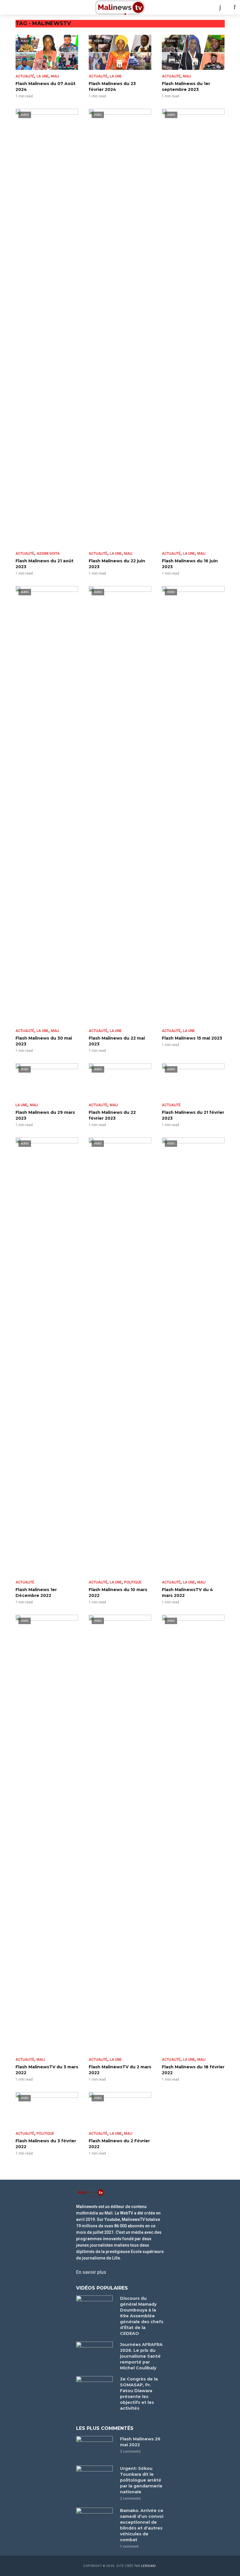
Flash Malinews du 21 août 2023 (44, 564)
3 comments (130, 2451)
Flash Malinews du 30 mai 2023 (44, 1041)
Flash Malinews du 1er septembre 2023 (186, 87)
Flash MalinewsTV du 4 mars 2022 (187, 1593)
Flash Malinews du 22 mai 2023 (117, 1041)
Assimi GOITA (48, 554)
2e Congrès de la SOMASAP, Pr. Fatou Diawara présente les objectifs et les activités (139, 2394)
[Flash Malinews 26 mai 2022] (95, 2448)
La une (43, 76)
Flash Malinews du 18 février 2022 (193, 2070)
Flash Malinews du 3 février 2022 (46, 2144)
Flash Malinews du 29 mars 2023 (45, 1115)
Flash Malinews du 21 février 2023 (193, 1115)
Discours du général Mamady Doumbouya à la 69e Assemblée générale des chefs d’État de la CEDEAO (142, 2316)
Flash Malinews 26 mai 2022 (140, 2442)
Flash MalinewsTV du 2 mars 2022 (120, 2070)
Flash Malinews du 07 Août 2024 (46, 87)
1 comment (129, 2546)
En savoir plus (91, 2272)
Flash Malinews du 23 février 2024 (112, 87)
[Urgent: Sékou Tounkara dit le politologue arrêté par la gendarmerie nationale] (95, 2478)
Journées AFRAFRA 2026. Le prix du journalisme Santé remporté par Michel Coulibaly (141, 2356)
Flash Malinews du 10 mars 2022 (118, 1593)
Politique (133, 1582)
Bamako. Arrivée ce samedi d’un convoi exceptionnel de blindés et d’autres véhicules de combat (142, 2525)
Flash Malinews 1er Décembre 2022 (36, 1593)
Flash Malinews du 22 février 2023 (112, 1115)
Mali (55, 76)
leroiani (149, 2566)
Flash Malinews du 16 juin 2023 (190, 564)
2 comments (130, 2499)
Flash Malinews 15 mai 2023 (192, 1038)
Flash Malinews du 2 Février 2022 (119, 2144)
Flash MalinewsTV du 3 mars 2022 (47, 2070)
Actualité (25, 76)
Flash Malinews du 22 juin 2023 (117, 564)
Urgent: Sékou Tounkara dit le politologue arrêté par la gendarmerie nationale (141, 2480)
